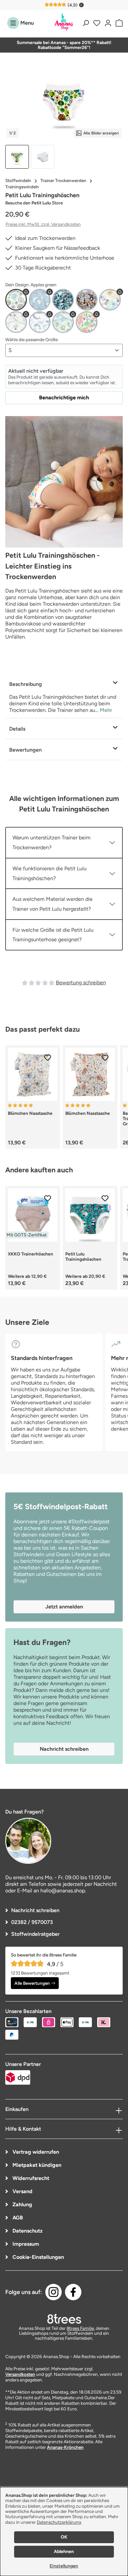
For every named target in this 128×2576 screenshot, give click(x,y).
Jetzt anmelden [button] (64, 1607)
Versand (22, 2191)
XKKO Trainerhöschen (31, 1254)
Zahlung (22, 2204)
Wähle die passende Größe (32, 340)
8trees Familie (80, 2328)
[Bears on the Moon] (40, 300)
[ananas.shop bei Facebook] (73, 2292)
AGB (17, 2218)
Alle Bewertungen (32, 1983)
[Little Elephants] (63, 322)
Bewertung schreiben (81, 983)
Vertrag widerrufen (35, 2152)
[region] (64, 117)
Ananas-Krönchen (65, 2447)
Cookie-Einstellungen (38, 2257)
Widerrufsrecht (30, 2178)
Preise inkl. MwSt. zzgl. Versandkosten (43, 224)
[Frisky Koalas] (110, 300)
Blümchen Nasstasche (30, 1113)
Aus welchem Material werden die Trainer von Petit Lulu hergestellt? (53, 904)
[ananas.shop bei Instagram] (53, 2292)
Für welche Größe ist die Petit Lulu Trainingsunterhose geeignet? (53, 935)
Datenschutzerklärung (59, 2522)
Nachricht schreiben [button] (64, 1749)
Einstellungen (64, 2566)
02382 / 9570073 (32, 1922)
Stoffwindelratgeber (35, 1934)
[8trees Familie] (64, 2319)
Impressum (25, 2244)
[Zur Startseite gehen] (64, 22)
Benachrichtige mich (64, 398)
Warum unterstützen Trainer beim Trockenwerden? (52, 843)
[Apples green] (16, 300)
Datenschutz (27, 2231)
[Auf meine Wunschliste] (48, 1058)
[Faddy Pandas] (63, 300)
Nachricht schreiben (35, 1910)
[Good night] (16, 322)
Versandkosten (20, 2374)
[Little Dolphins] (40, 322)
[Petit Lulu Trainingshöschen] (64, 102)
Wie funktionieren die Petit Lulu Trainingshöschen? (50, 873)
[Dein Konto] (108, 23)
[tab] (64, 696)
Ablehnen (64, 2552)
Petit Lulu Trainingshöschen (83, 1256)
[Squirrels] (87, 322)
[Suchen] (86, 23)
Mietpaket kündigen (36, 2165)
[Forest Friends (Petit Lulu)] (87, 300)
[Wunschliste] (97, 23)
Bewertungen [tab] (25, 750)
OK (64, 2537)
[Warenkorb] (118, 23)
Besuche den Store (34, 203)
